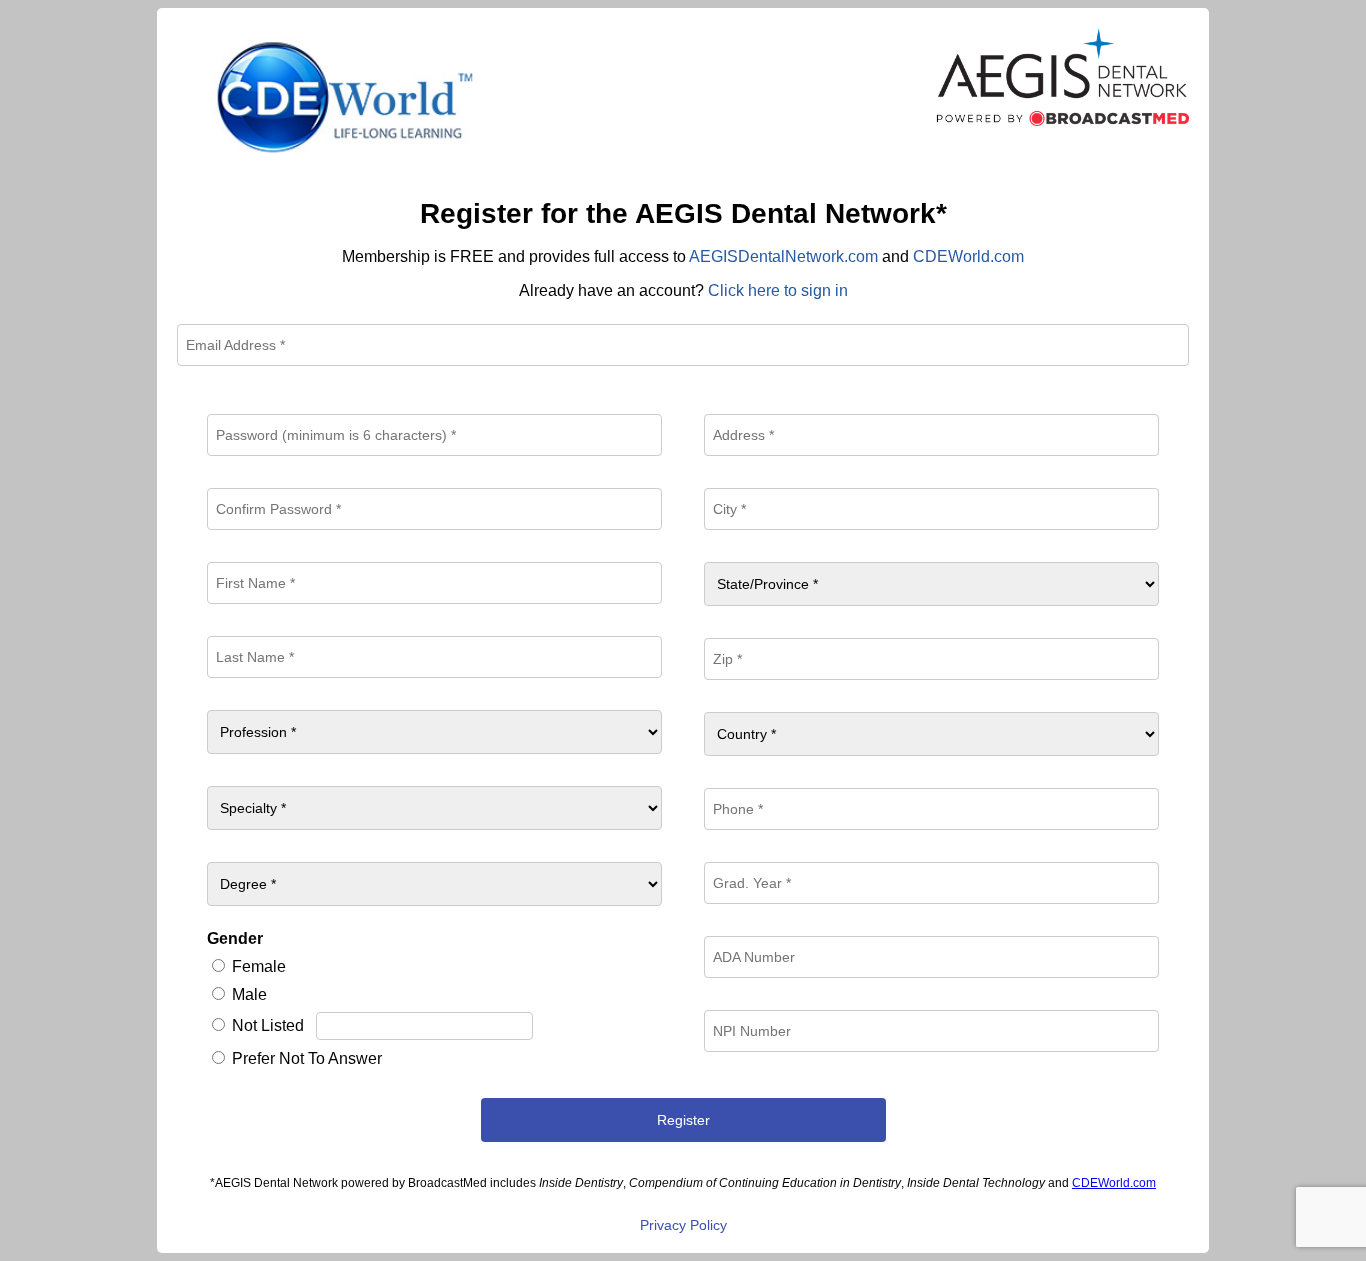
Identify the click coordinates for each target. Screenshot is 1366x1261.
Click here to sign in (778, 290)
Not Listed (268, 1025)
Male (249, 994)
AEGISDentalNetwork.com (783, 256)
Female (259, 966)
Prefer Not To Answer (307, 1058)
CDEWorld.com (968, 256)
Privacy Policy (683, 1225)
